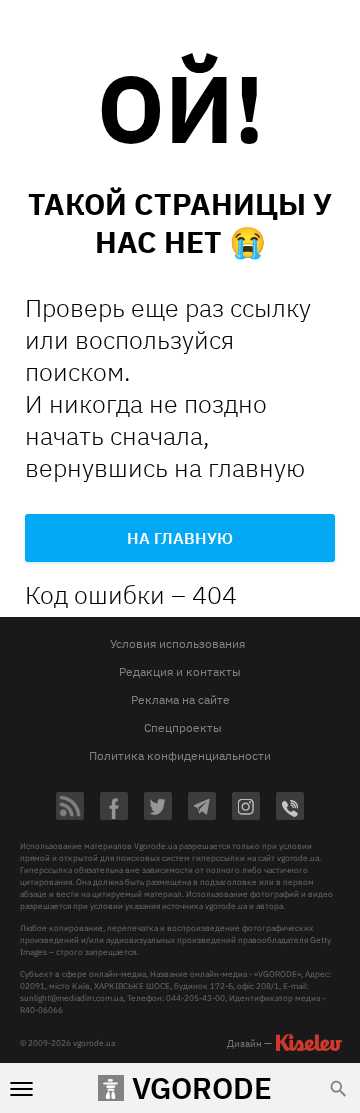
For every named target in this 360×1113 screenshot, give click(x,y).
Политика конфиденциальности (180, 755)
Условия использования (177, 643)
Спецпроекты (183, 727)
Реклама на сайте (180, 699)
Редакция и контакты (180, 671)
